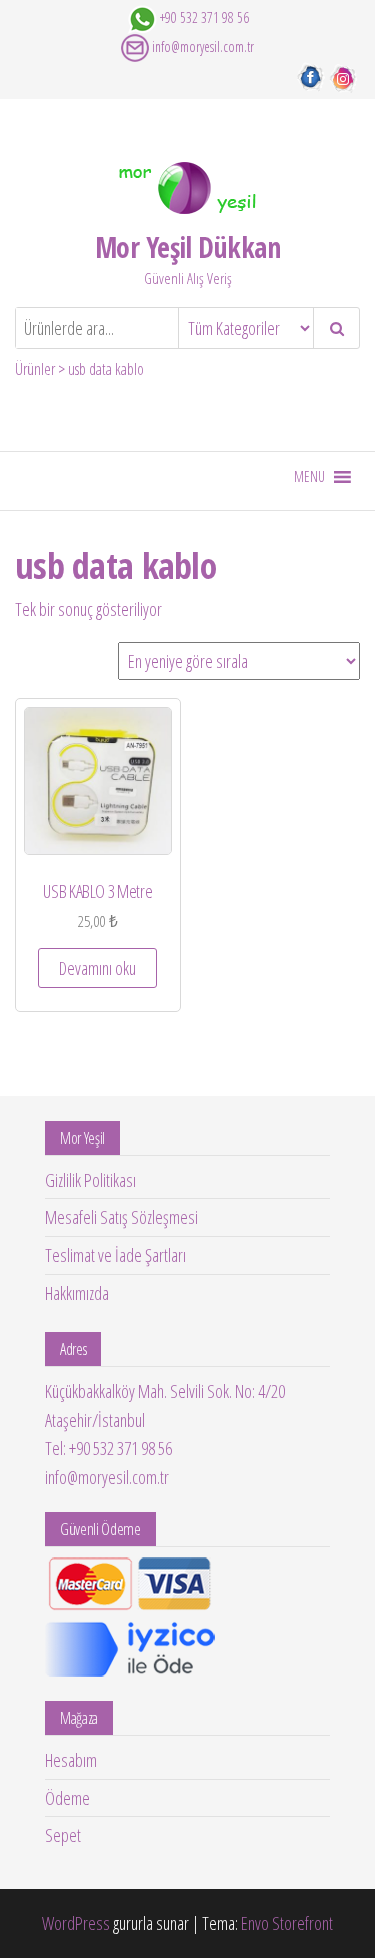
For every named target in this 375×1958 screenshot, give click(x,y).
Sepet (63, 1835)
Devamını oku (97, 968)
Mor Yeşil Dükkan (187, 247)
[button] (309, 477)
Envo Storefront (287, 1923)
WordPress (76, 1923)
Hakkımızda (77, 1293)
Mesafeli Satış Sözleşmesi (121, 1217)
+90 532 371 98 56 (204, 17)
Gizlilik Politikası (90, 1180)
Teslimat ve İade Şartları (115, 1255)
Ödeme (67, 1798)
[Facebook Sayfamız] (310, 76)
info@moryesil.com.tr (203, 46)
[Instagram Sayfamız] (343, 76)
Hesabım (71, 1760)
